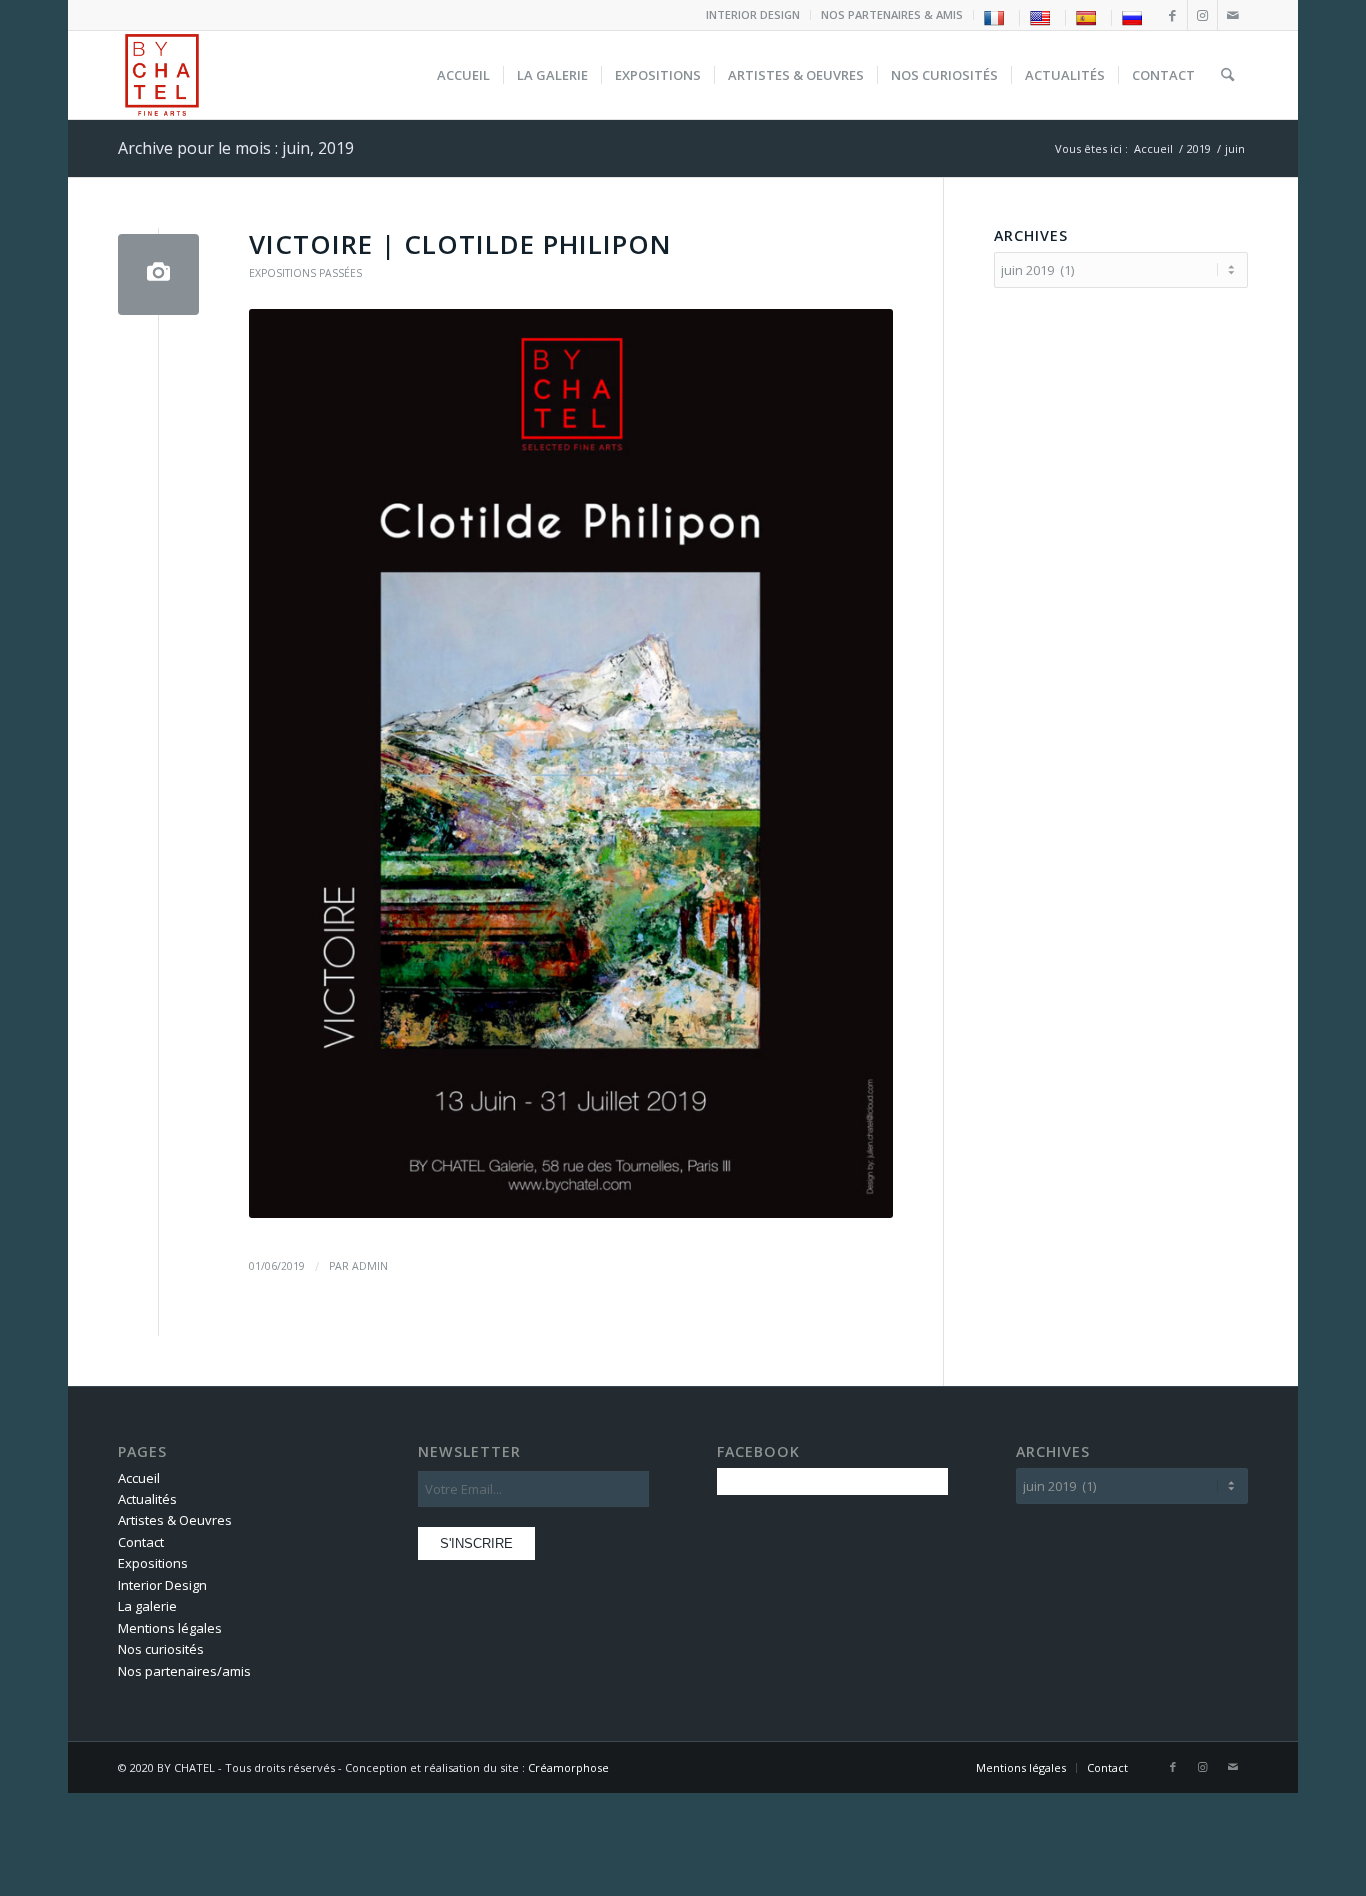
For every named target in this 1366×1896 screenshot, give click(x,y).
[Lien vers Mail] (1233, 15)
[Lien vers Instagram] (1202, 15)
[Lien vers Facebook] (1172, 15)
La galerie (147, 1606)
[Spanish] (1088, 16)
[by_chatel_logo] (162, 75)
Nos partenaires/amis (184, 1671)
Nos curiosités (161, 1649)
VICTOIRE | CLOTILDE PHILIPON (460, 244)
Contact (141, 1542)
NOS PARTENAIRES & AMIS (892, 14)
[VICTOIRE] (158, 274)
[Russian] (1134, 16)
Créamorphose (568, 1767)
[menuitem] (753, 15)
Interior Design (162, 1585)
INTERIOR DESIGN (753, 14)
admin (370, 1266)
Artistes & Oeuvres (175, 1520)
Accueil (139, 1478)
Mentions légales (170, 1628)
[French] (996, 16)
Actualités (147, 1499)
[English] (1042, 16)
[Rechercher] (1227, 75)
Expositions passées (305, 273)
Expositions (153, 1563)
